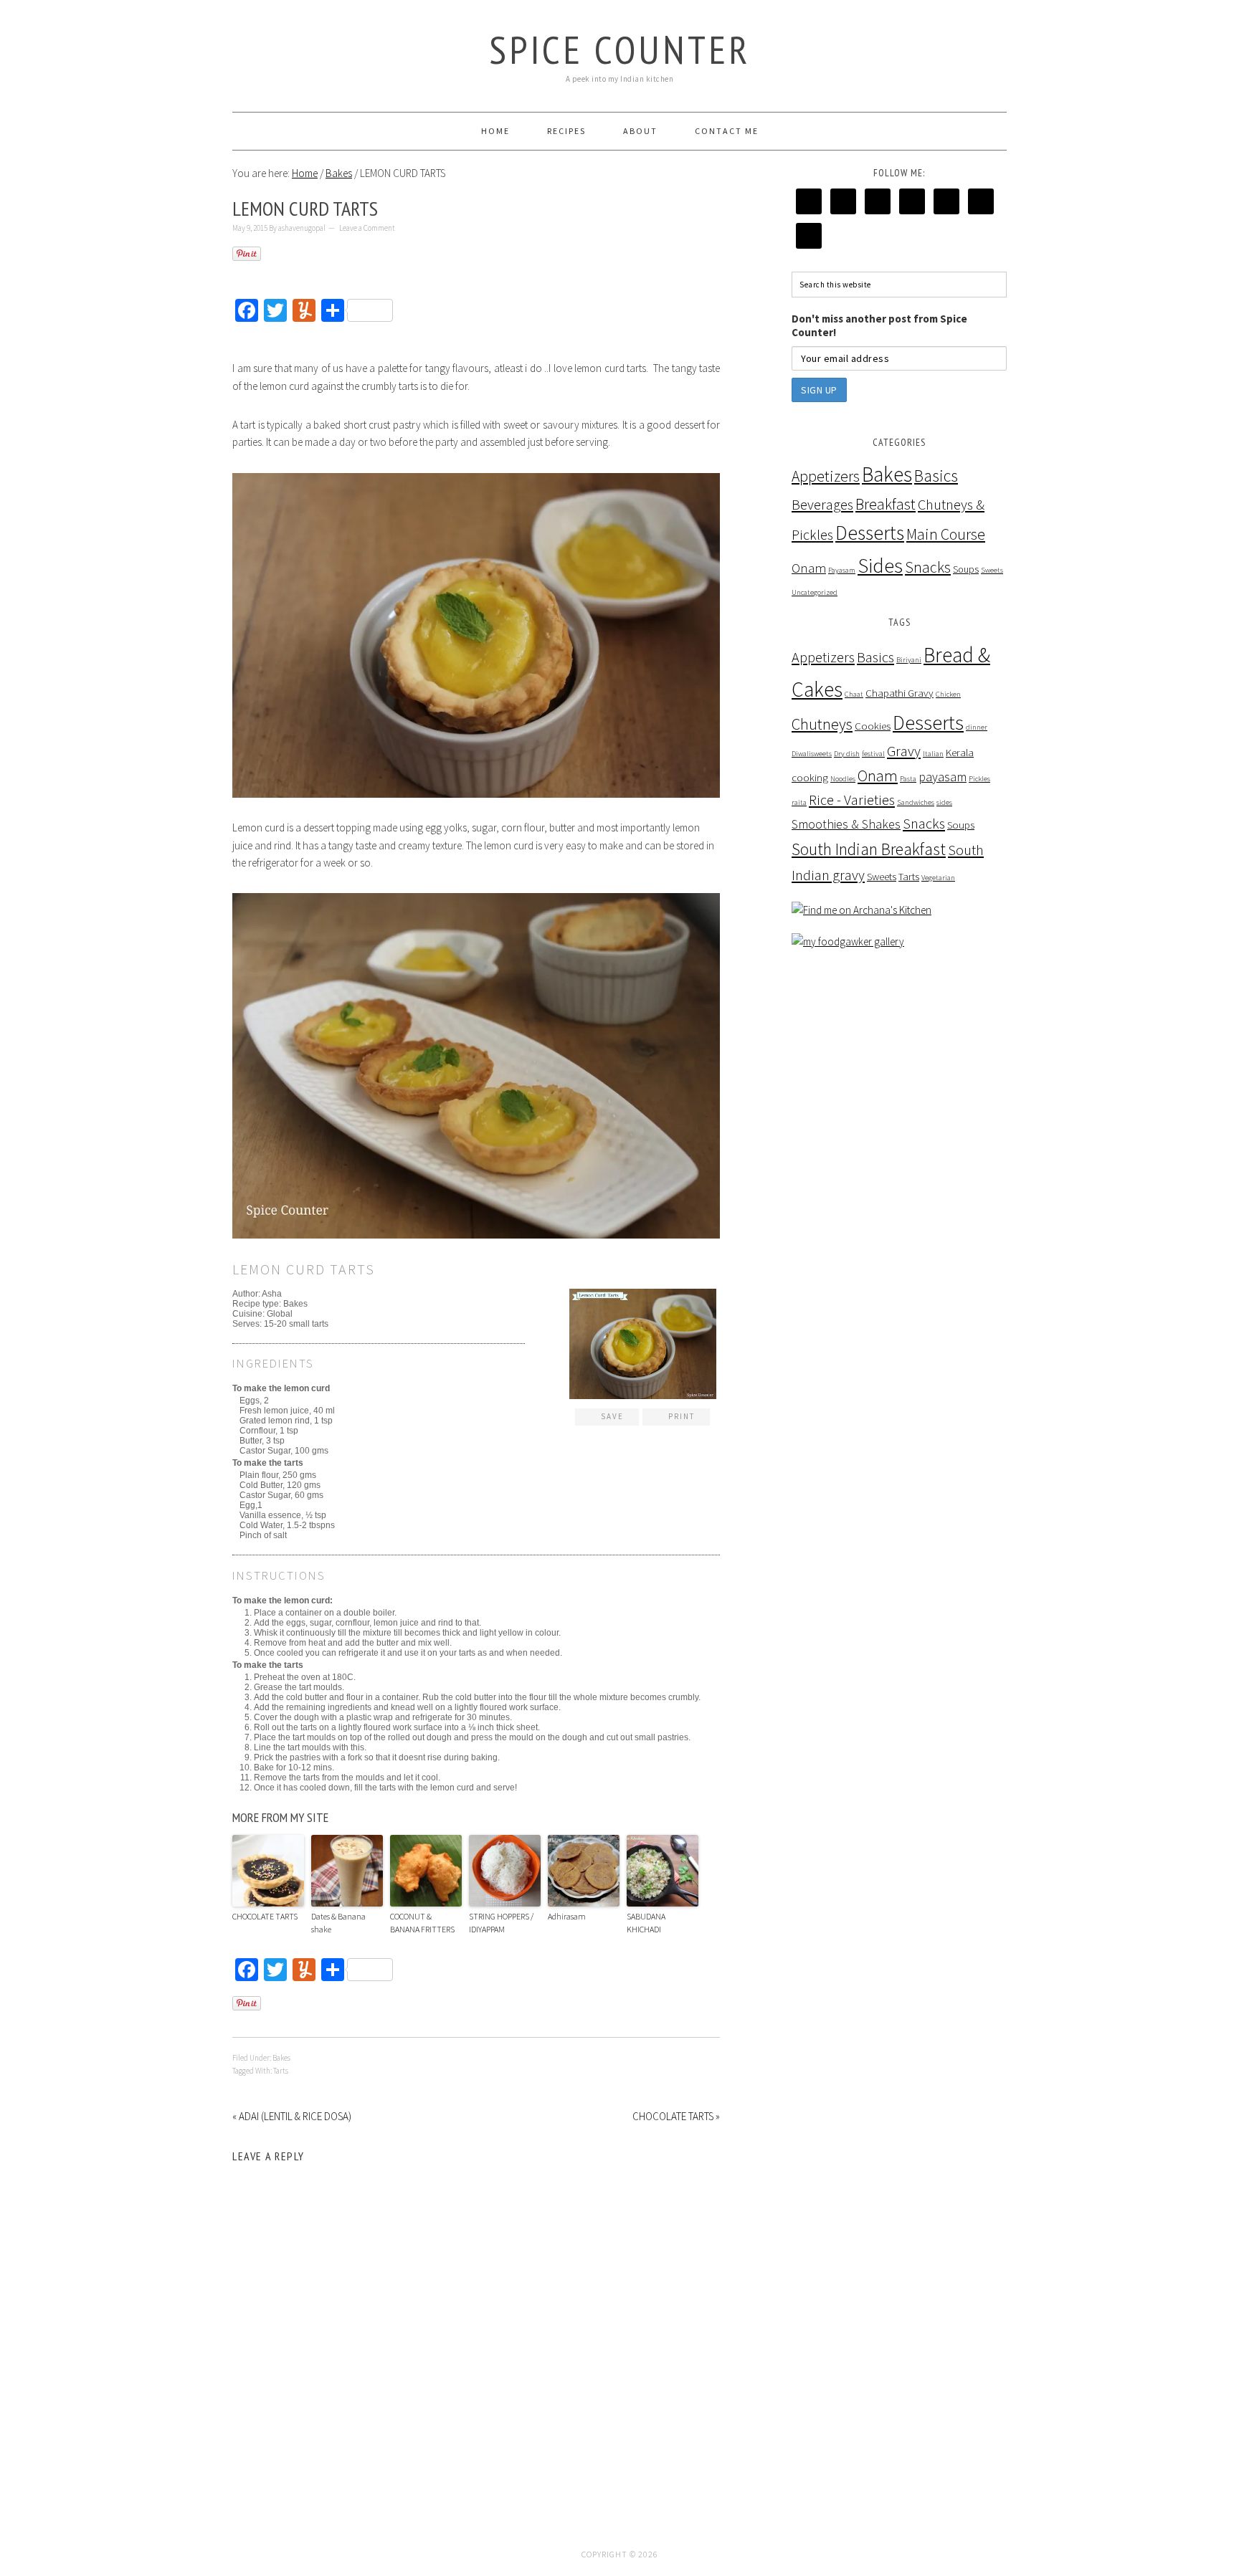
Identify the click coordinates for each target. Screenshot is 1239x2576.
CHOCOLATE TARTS (265, 1916)
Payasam (842, 570)
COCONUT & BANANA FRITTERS (422, 1923)
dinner (977, 727)
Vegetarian (938, 878)
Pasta (908, 779)
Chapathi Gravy (899, 693)
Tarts (281, 2071)
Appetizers (826, 476)
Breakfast (886, 504)
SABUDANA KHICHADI (646, 1923)
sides (944, 802)
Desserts (870, 533)
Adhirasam (567, 1916)
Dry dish (847, 754)
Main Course (946, 534)
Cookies (873, 726)
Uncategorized (815, 592)
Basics (936, 476)
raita (799, 802)
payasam (943, 777)
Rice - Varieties (852, 800)
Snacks (928, 567)
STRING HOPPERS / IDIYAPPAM (501, 1923)
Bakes (281, 2058)
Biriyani (909, 660)
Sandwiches (916, 802)
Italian (933, 754)
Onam (809, 568)
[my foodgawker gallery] (848, 941)
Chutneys (822, 724)
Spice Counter (619, 49)
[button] (607, 1417)
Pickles (979, 779)
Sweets (992, 570)
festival (873, 754)
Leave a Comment (367, 228)
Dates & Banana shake (338, 1923)
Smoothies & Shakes (846, 824)
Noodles (843, 779)
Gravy (904, 751)
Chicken (948, 694)
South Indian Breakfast (869, 849)
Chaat (854, 694)
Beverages (822, 505)
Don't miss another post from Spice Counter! (879, 325)
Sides (880, 566)
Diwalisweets (812, 754)
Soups (966, 569)
